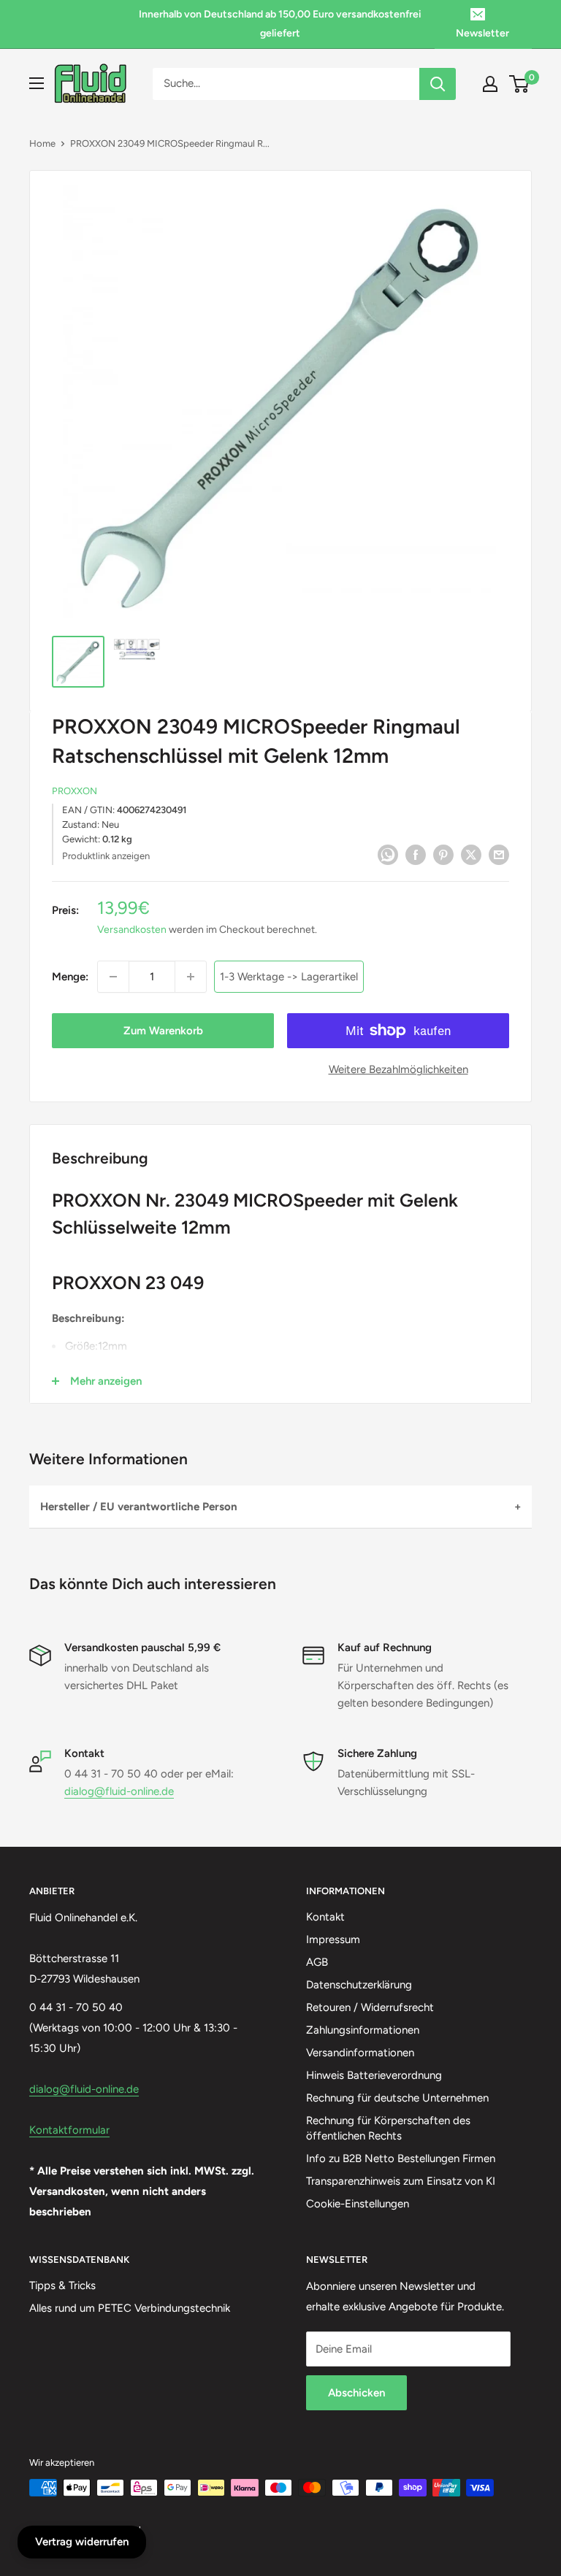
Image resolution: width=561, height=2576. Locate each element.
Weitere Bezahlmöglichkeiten (398, 1069)
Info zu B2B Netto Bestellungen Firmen (401, 2158)
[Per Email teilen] (499, 854)
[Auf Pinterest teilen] (443, 854)
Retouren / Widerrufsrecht (370, 2007)
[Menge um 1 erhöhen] (191, 977)
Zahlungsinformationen (363, 2030)
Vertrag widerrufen (82, 2542)
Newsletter (482, 33)
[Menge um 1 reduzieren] (113, 977)
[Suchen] (438, 84)
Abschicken (356, 2393)
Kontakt (325, 1917)
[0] (520, 84)
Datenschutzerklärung (359, 1985)
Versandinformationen (360, 2053)
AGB (317, 1962)
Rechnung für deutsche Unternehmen (397, 2098)
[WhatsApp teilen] (388, 854)
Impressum (333, 1939)
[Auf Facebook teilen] (416, 854)
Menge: (70, 977)
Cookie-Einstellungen (358, 2204)
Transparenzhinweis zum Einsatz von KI (401, 2181)
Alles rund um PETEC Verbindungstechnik (130, 2308)
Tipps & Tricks (62, 2285)
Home (42, 143)
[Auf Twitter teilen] (471, 854)
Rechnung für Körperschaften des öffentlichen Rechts (388, 2128)
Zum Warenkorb (163, 1031)
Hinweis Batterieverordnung (374, 2075)
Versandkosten (132, 930)
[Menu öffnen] (37, 83)
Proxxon (75, 791)
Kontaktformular (69, 2130)
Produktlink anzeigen (106, 856)
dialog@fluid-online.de (119, 1791)
